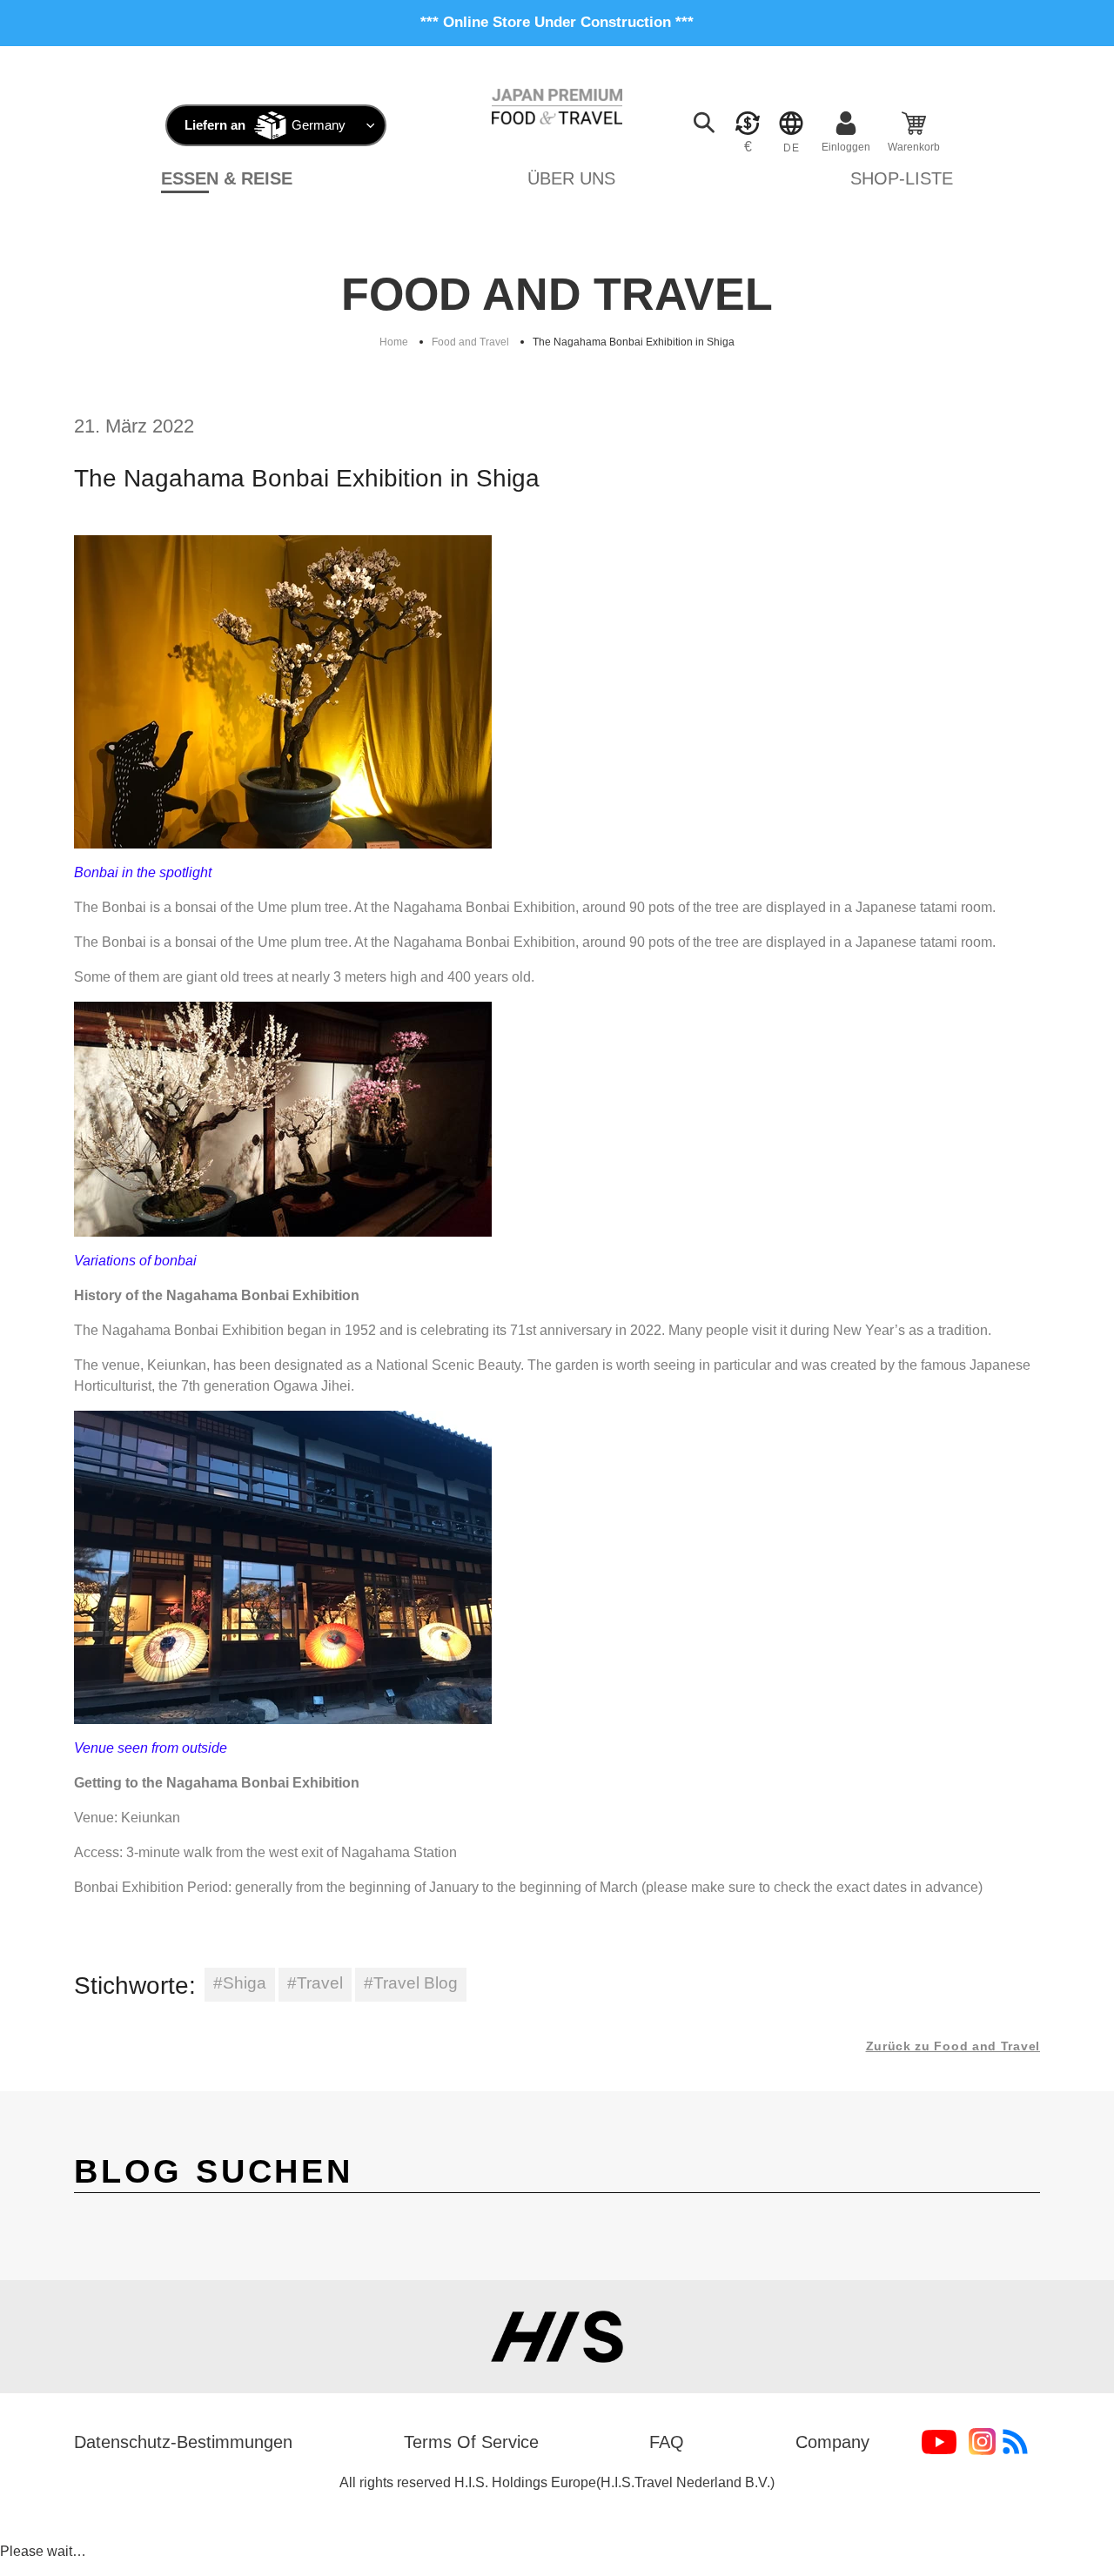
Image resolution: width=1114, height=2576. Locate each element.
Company (832, 2442)
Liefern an (215, 125)
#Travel (315, 1983)
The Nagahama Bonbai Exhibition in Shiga (634, 342)
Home (394, 342)
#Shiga (240, 1983)
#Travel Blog (411, 1983)
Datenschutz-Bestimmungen (183, 2442)
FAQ (667, 2442)
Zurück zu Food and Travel (953, 2046)
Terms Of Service (471, 2442)
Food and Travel (470, 342)
